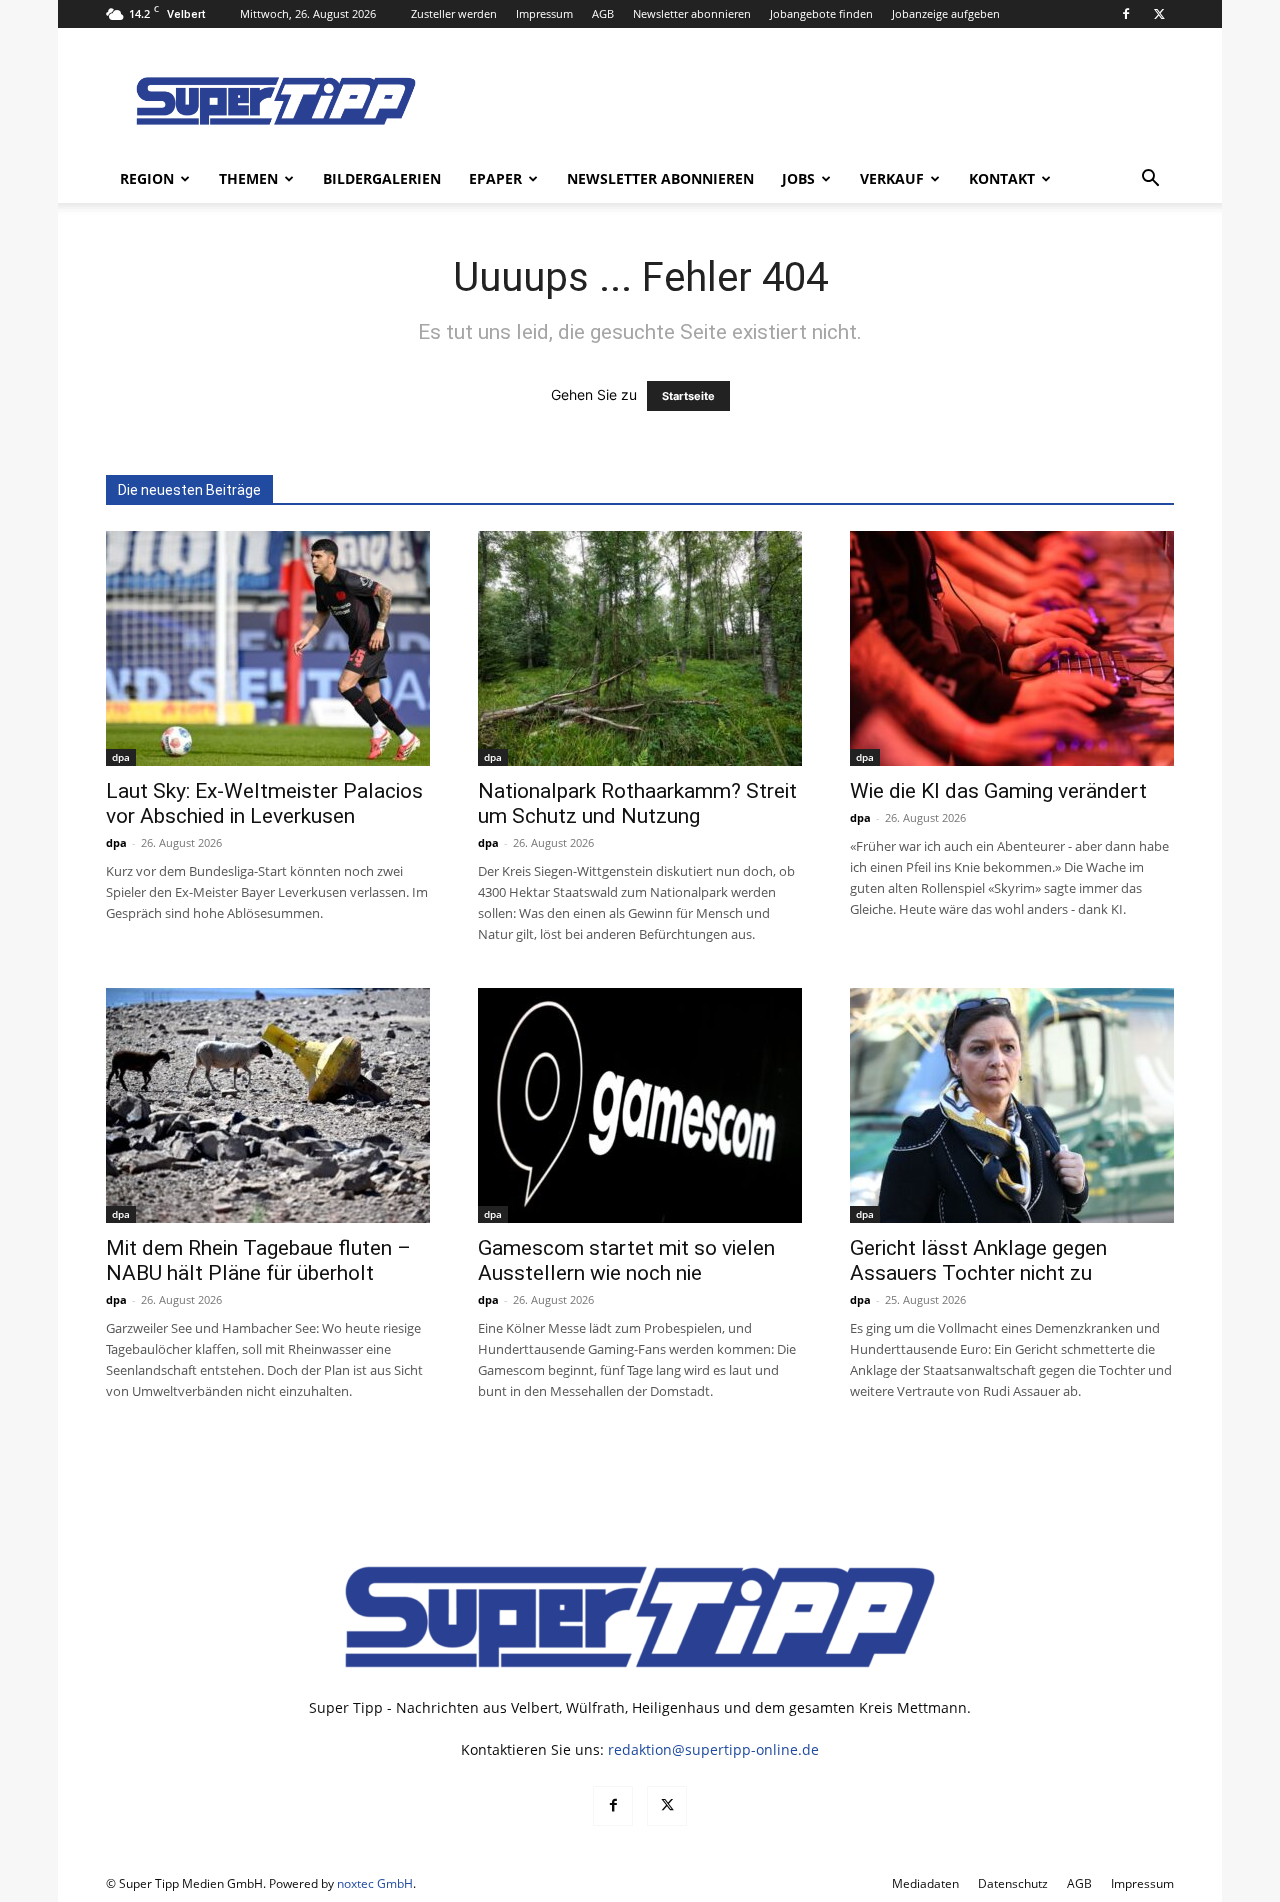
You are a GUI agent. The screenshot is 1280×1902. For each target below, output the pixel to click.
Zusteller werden (454, 13)
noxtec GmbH (375, 1883)
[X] (1159, 14)
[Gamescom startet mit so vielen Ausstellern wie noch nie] (640, 1105)
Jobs (798, 178)
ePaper (495, 178)
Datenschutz (1013, 1883)
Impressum (544, 13)
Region (147, 178)
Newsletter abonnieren (692, 13)
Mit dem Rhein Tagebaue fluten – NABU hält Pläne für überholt (258, 1260)
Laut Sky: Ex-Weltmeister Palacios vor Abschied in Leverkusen (264, 803)
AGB (603, 13)
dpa (121, 757)
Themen (248, 178)
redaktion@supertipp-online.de (713, 1749)
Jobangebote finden (821, 13)
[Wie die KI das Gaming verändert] (1012, 648)
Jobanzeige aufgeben (946, 13)
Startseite (688, 396)
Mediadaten (925, 1883)
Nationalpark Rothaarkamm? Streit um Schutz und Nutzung (637, 803)
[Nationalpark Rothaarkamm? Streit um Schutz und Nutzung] (640, 648)
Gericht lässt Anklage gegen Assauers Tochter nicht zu (978, 1260)
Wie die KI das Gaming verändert (998, 791)
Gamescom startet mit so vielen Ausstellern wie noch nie (626, 1260)
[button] (1150, 180)
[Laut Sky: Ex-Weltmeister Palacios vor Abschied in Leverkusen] (268, 648)
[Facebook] (1126, 14)
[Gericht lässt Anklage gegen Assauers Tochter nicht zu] (1012, 1105)
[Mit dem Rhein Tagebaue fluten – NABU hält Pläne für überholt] (268, 1105)
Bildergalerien (382, 178)
